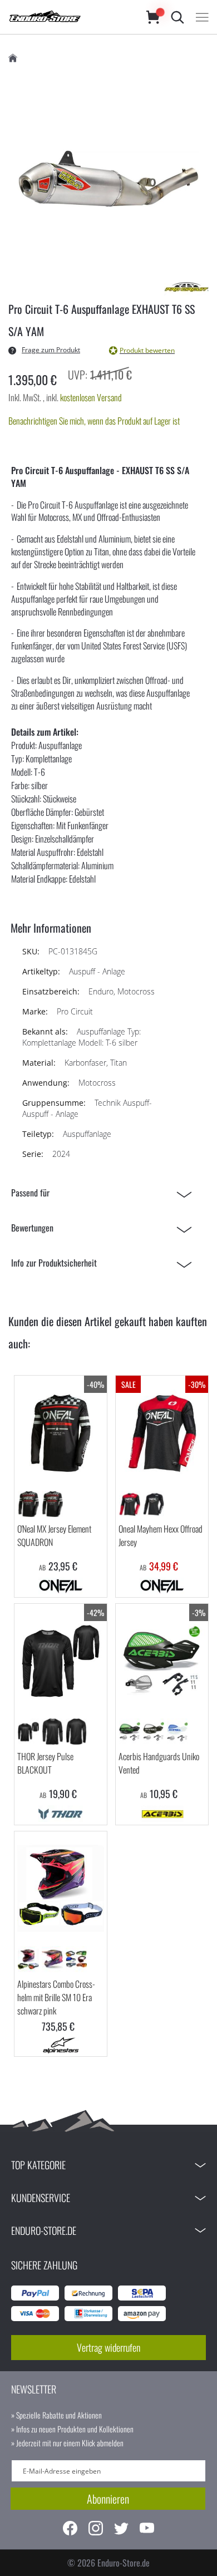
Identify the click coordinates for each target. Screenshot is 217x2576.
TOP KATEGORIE (38, 2165)
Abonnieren (108, 2499)
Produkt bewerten (147, 350)
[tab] (104, 1193)
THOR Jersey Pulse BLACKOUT (45, 1763)
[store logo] (66, 17)
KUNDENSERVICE (41, 2198)
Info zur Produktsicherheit (54, 1263)
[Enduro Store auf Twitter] (121, 2530)
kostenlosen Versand (91, 397)
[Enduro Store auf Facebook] (70, 2530)
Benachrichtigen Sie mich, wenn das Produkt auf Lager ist (94, 421)
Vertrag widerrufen (108, 2347)
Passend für (30, 1193)
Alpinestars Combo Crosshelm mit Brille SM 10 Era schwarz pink (56, 1997)
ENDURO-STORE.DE (44, 2230)
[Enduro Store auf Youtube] (147, 2530)
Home (13, 58)
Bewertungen (32, 1228)
